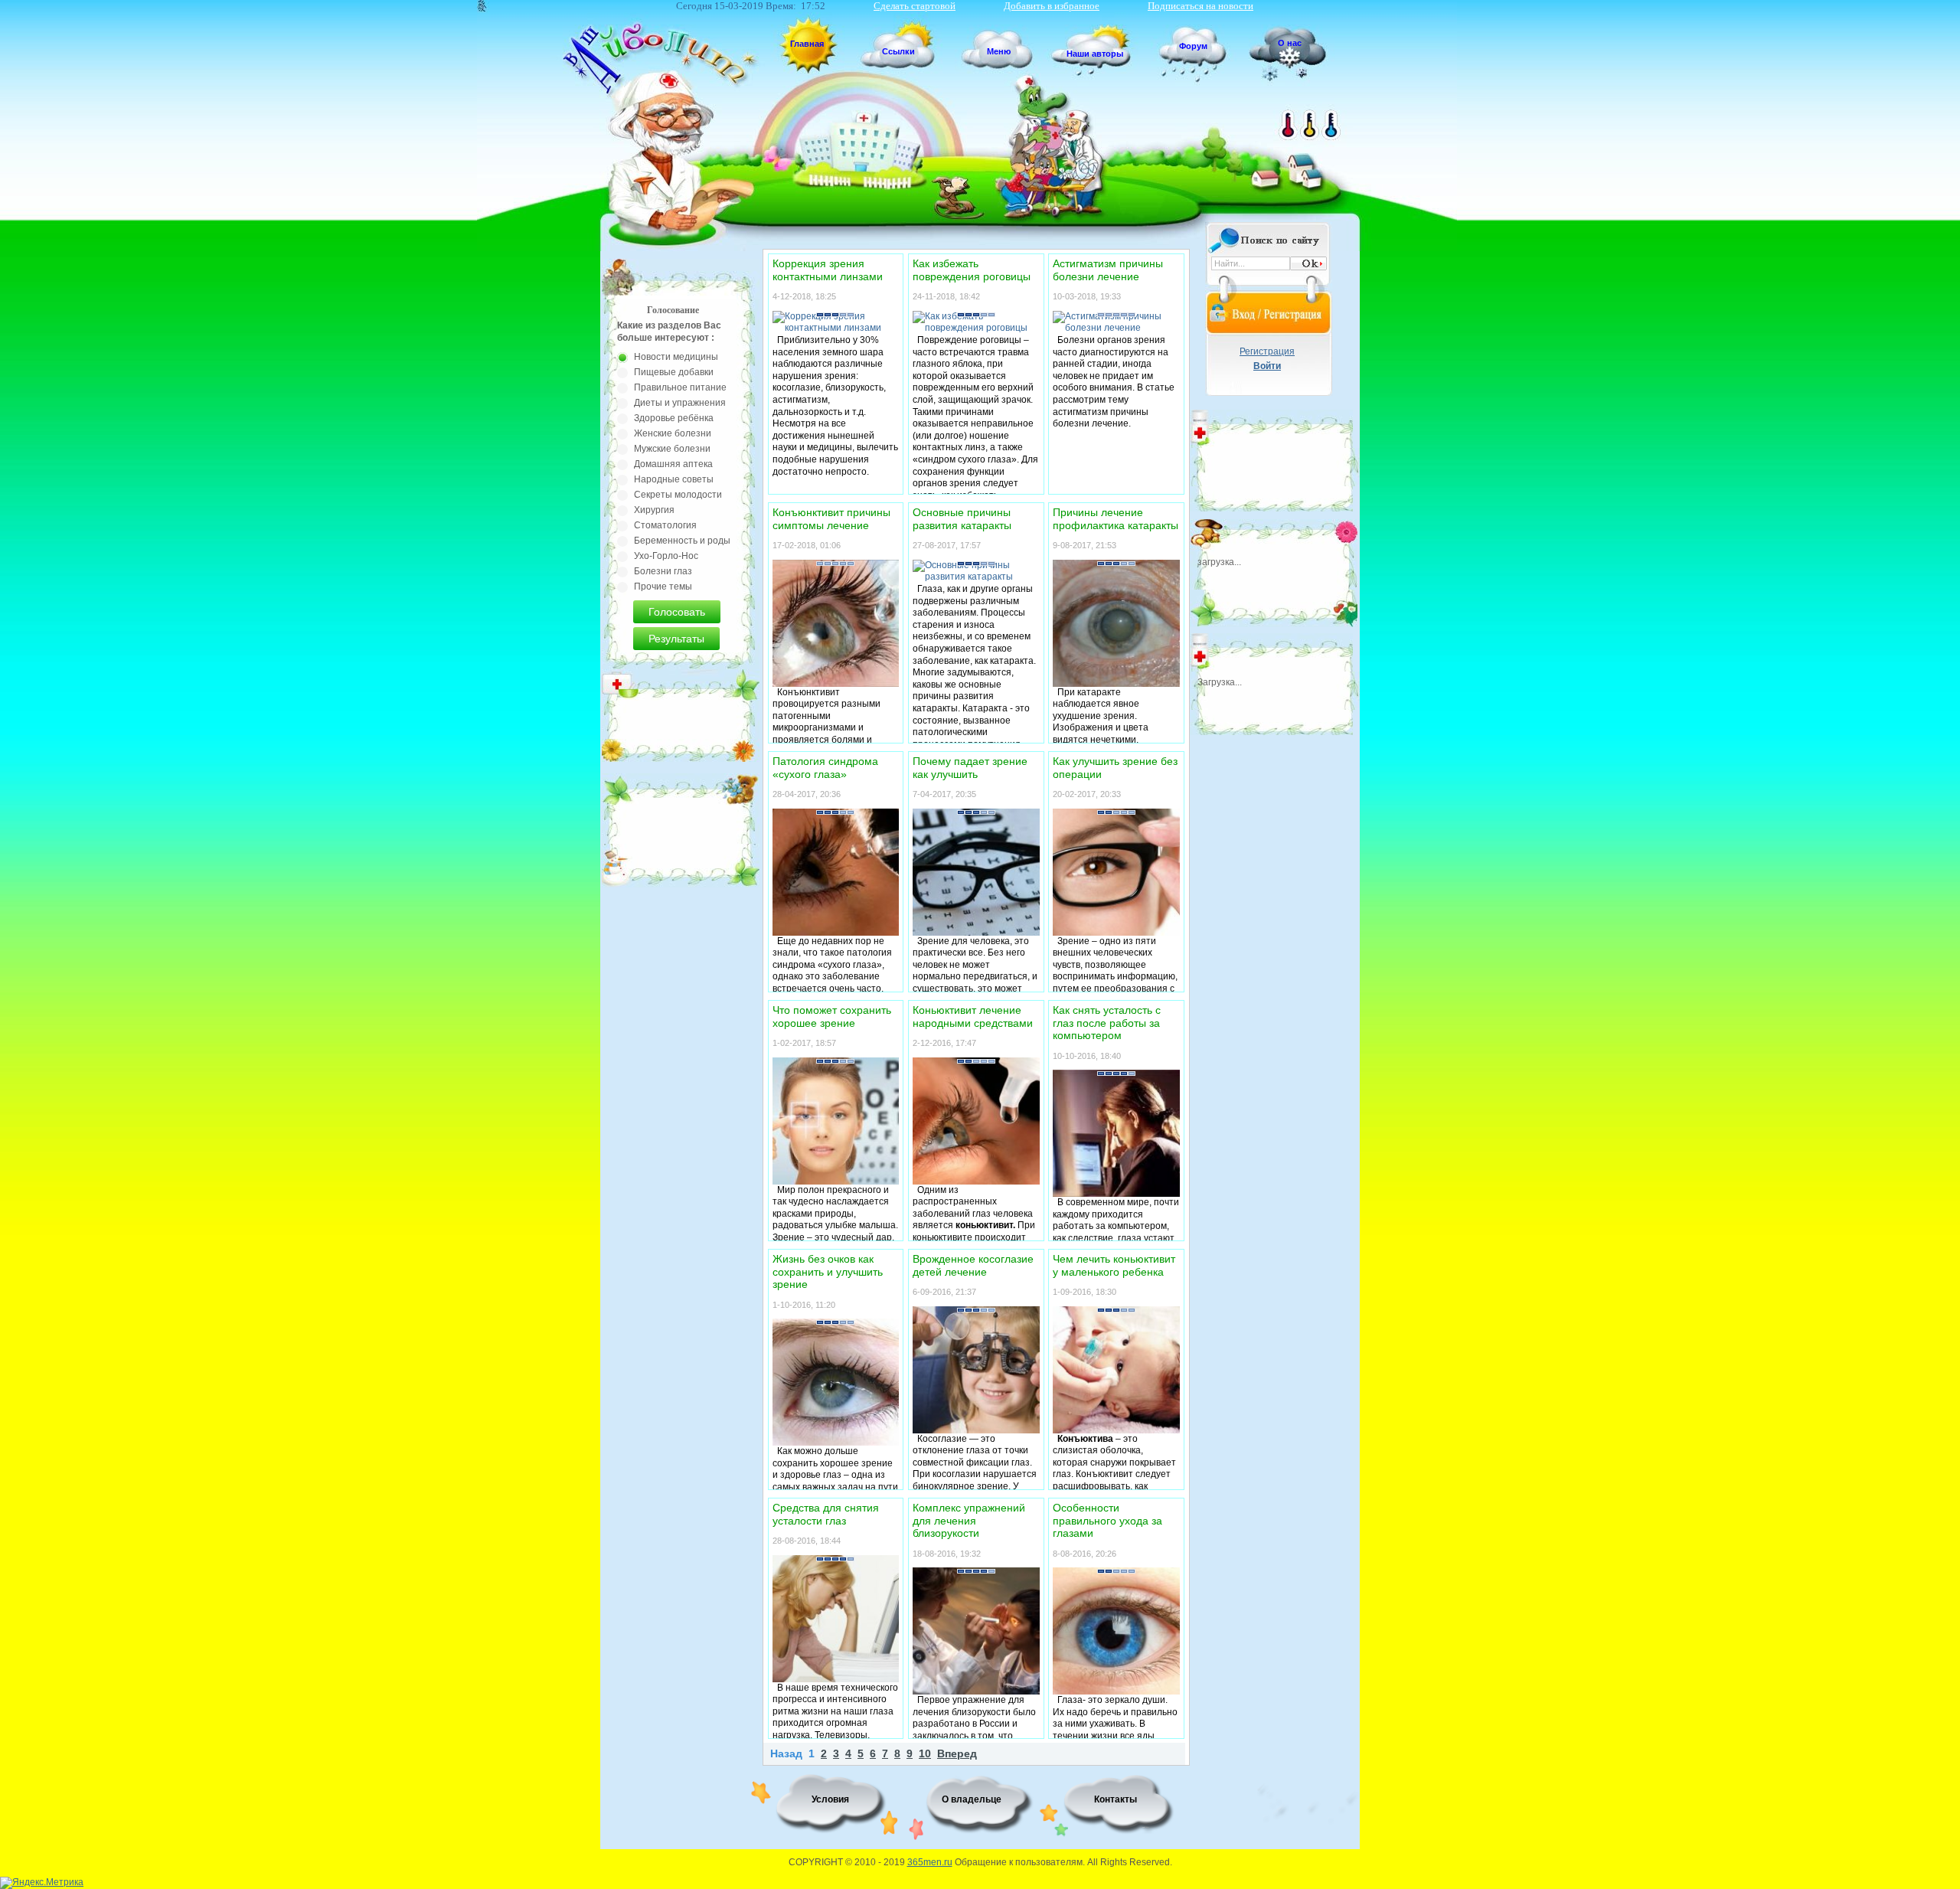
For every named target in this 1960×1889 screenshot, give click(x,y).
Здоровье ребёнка (674, 418)
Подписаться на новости (1200, 6)
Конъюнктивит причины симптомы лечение (831, 519)
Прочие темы (663, 587)
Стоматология (665, 525)
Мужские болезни (672, 449)
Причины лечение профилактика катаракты (1116, 519)
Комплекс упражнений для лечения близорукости (969, 1520)
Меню (999, 51)
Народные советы (674, 479)
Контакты (1116, 1799)
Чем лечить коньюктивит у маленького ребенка (1114, 1265)
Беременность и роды (682, 541)
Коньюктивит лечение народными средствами (973, 1016)
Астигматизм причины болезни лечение (1108, 270)
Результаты (676, 639)
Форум (1193, 46)
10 (925, 1754)
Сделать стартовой (915, 6)
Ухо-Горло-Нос (666, 556)
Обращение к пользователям (1019, 1862)
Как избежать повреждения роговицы (972, 270)
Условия (830, 1799)
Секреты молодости (678, 495)
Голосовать (677, 612)
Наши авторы (1095, 54)
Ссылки (898, 51)
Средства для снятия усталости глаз (826, 1514)
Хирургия (654, 510)
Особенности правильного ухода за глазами (1107, 1520)
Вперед (957, 1754)
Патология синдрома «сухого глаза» (825, 768)
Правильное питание (680, 387)
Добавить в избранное (1052, 6)
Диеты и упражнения (680, 403)
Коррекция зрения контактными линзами (828, 270)
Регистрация (1267, 351)
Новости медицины (676, 357)
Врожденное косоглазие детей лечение (973, 1265)
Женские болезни (673, 433)
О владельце (972, 1799)
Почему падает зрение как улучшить (970, 768)
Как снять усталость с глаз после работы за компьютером (1107, 1023)
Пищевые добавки (674, 372)
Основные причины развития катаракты (962, 519)
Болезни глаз (663, 571)
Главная (807, 44)
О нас (1290, 43)
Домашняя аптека (673, 464)
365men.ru (930, 1862)
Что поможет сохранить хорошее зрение (832, 1016)
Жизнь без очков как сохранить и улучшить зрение (828, 1271)
